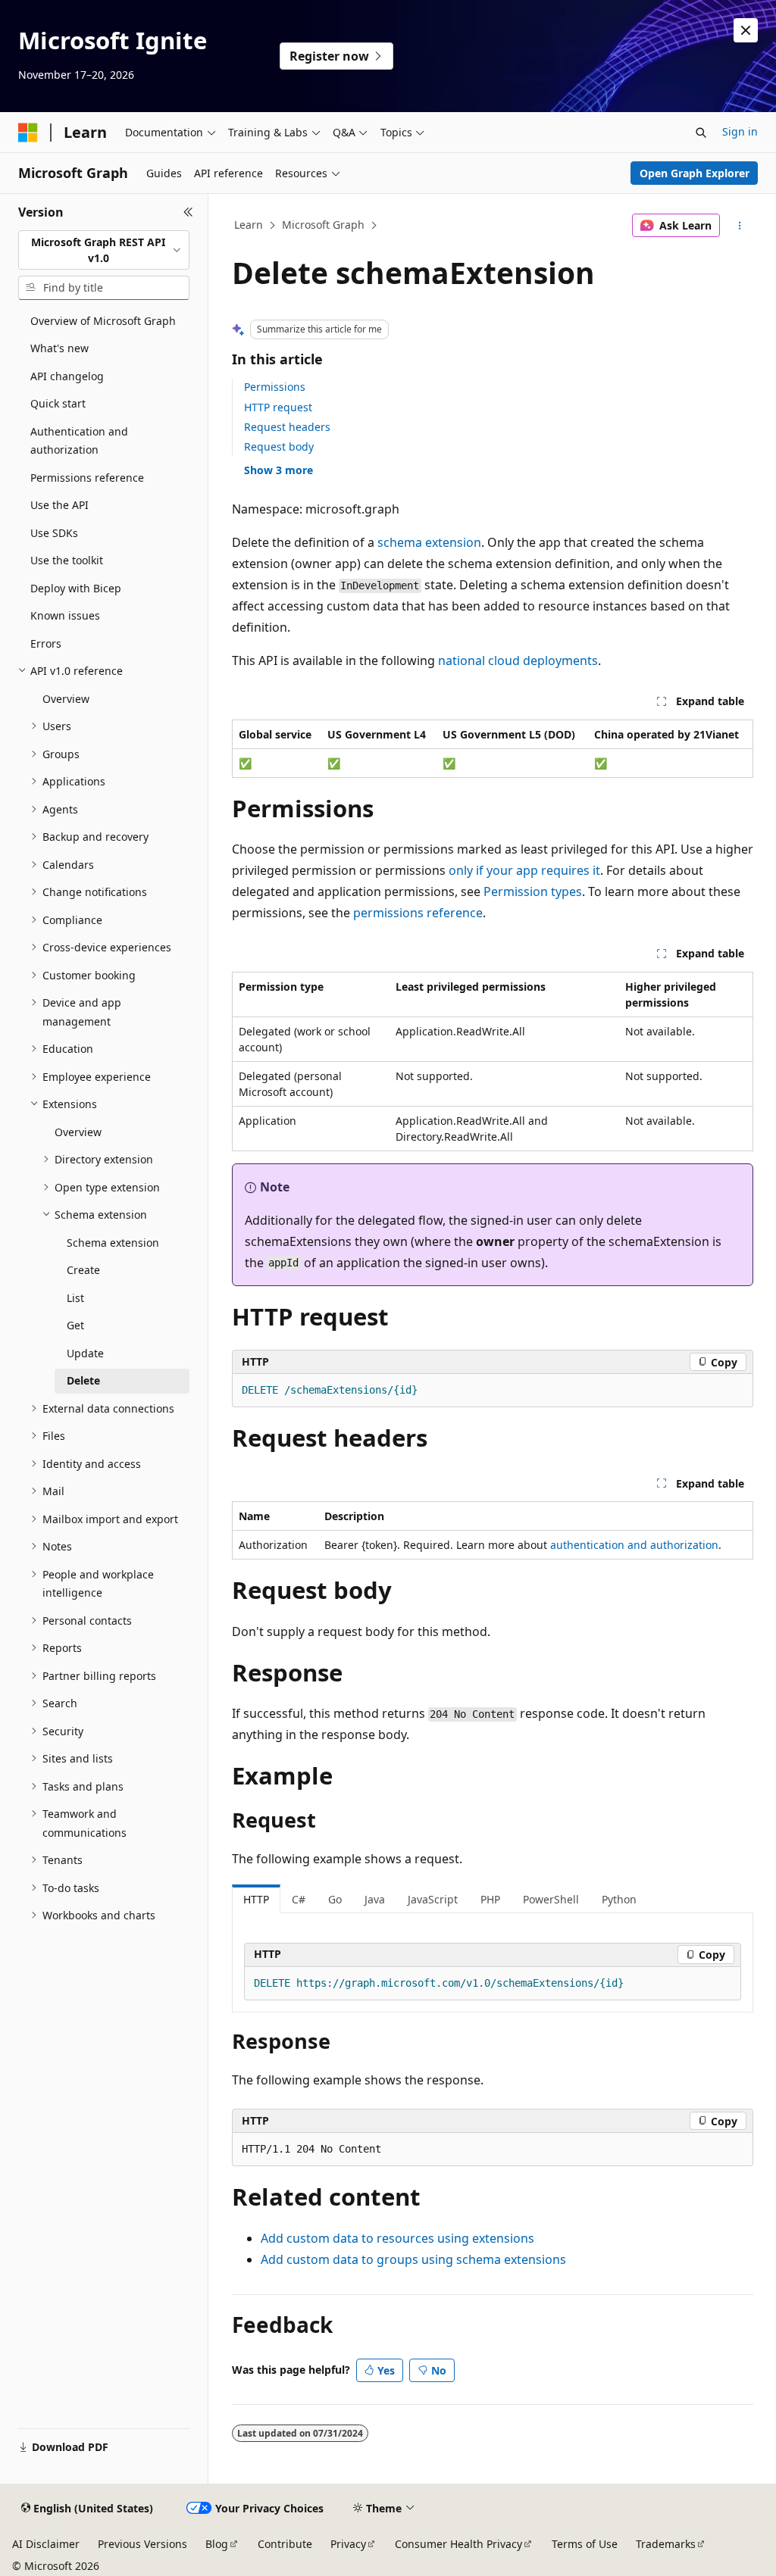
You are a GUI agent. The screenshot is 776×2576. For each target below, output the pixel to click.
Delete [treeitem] (83, 1380)
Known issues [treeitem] (65, 615)
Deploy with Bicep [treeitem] (76, 588)
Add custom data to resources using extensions (397, 2238)
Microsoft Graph (323, 225)
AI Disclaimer (46, 2544)
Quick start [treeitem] (58, 403)
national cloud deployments (518, 660)
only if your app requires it (524, 870)
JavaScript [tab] (433, 1899)
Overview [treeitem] (66, 699)
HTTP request (278, 407)
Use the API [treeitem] (59, 505)
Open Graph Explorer (695, 173)
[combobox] (104, 250)
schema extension (429, 542)
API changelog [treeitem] (67, 376)
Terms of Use (585, 2544)
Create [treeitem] (83, 1270)
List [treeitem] (75, 1298)
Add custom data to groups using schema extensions (413, 2259)
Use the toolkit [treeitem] (67, 560)
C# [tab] (299, 1899)
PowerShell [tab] (551, 1899)
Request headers (287, 427)
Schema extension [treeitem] (113, 1243)
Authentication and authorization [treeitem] (79, 441)
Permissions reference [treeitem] (87, 478)
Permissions (275, 387)
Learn (249, 225)
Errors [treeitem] (46, 643)
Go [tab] (335, 1899)
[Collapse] (188, 212)
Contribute (285, 2544)
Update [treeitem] (85, 1353)
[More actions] (739, 226)
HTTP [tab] (256, 1899)
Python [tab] (619, 1899)
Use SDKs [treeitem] (54, 533)
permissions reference (418, 913)
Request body (279, 447)
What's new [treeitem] (59, 348)
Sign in (740, 131)
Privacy (348, 2544)
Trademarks (666, 2544)
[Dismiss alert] (746, 30)
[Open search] (701, 133)
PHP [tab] (490, 1899)
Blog (217, 2544)
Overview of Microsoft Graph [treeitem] (103, 321)
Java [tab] (375, 1899)
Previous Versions (142, 2544)
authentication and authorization (634, 1545)
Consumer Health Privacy (458, 2544)
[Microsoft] (28, 133)
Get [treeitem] (75, 1325)
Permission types (533, 891)
